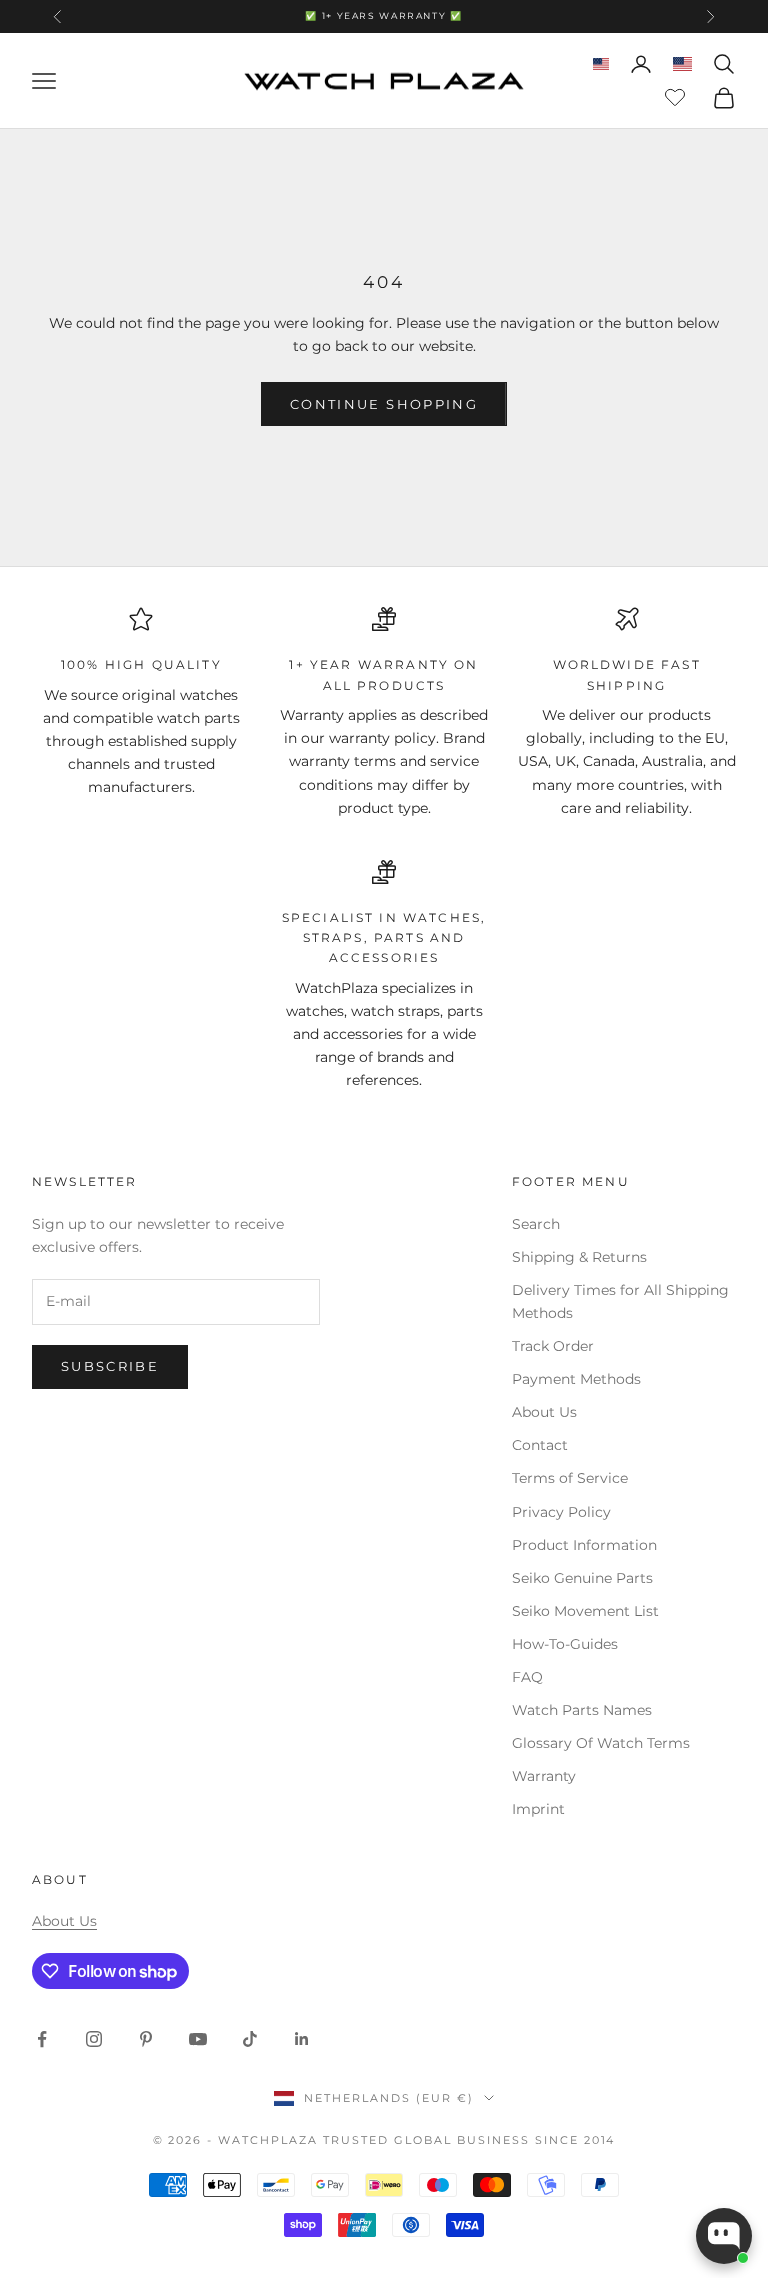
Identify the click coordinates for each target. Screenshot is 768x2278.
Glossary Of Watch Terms (601, 1743)
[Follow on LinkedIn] (302, 2039)
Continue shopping (384, 404)
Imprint (538, 1809)
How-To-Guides (565, 1644)
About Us (544, 1412)
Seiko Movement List (585, 1611)
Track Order (553, 1346)
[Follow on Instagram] (94, 2039)
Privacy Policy (561, 1512)
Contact (540, 1445)
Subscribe (110, 1366)
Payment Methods (576, 1379)
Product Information (584, 1545)
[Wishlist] (677, 95)
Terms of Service (570, 1478)
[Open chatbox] (724, 2236)
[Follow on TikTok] (250, 2039)
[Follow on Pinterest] (146, 2039)
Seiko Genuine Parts (582, 1578)
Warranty (544, 1776)
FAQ (527, 1677)
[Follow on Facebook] (42, 2039)
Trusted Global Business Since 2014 (469, 2140)
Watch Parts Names (582, 1710)
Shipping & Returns (579, 1257)
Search (536, 1224)
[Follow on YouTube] (198, 2039)
